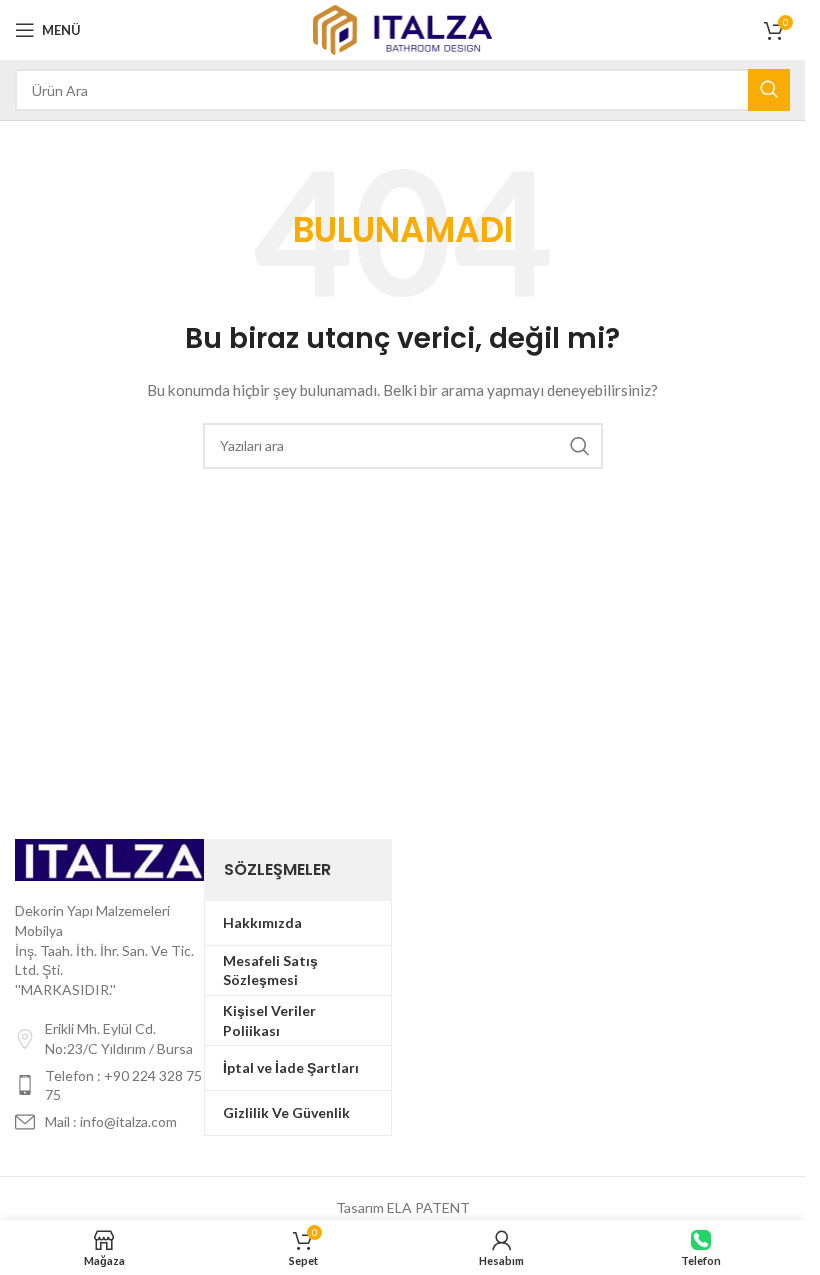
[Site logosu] (402, 28)
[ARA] (769, 90)
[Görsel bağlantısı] (109, 858)
